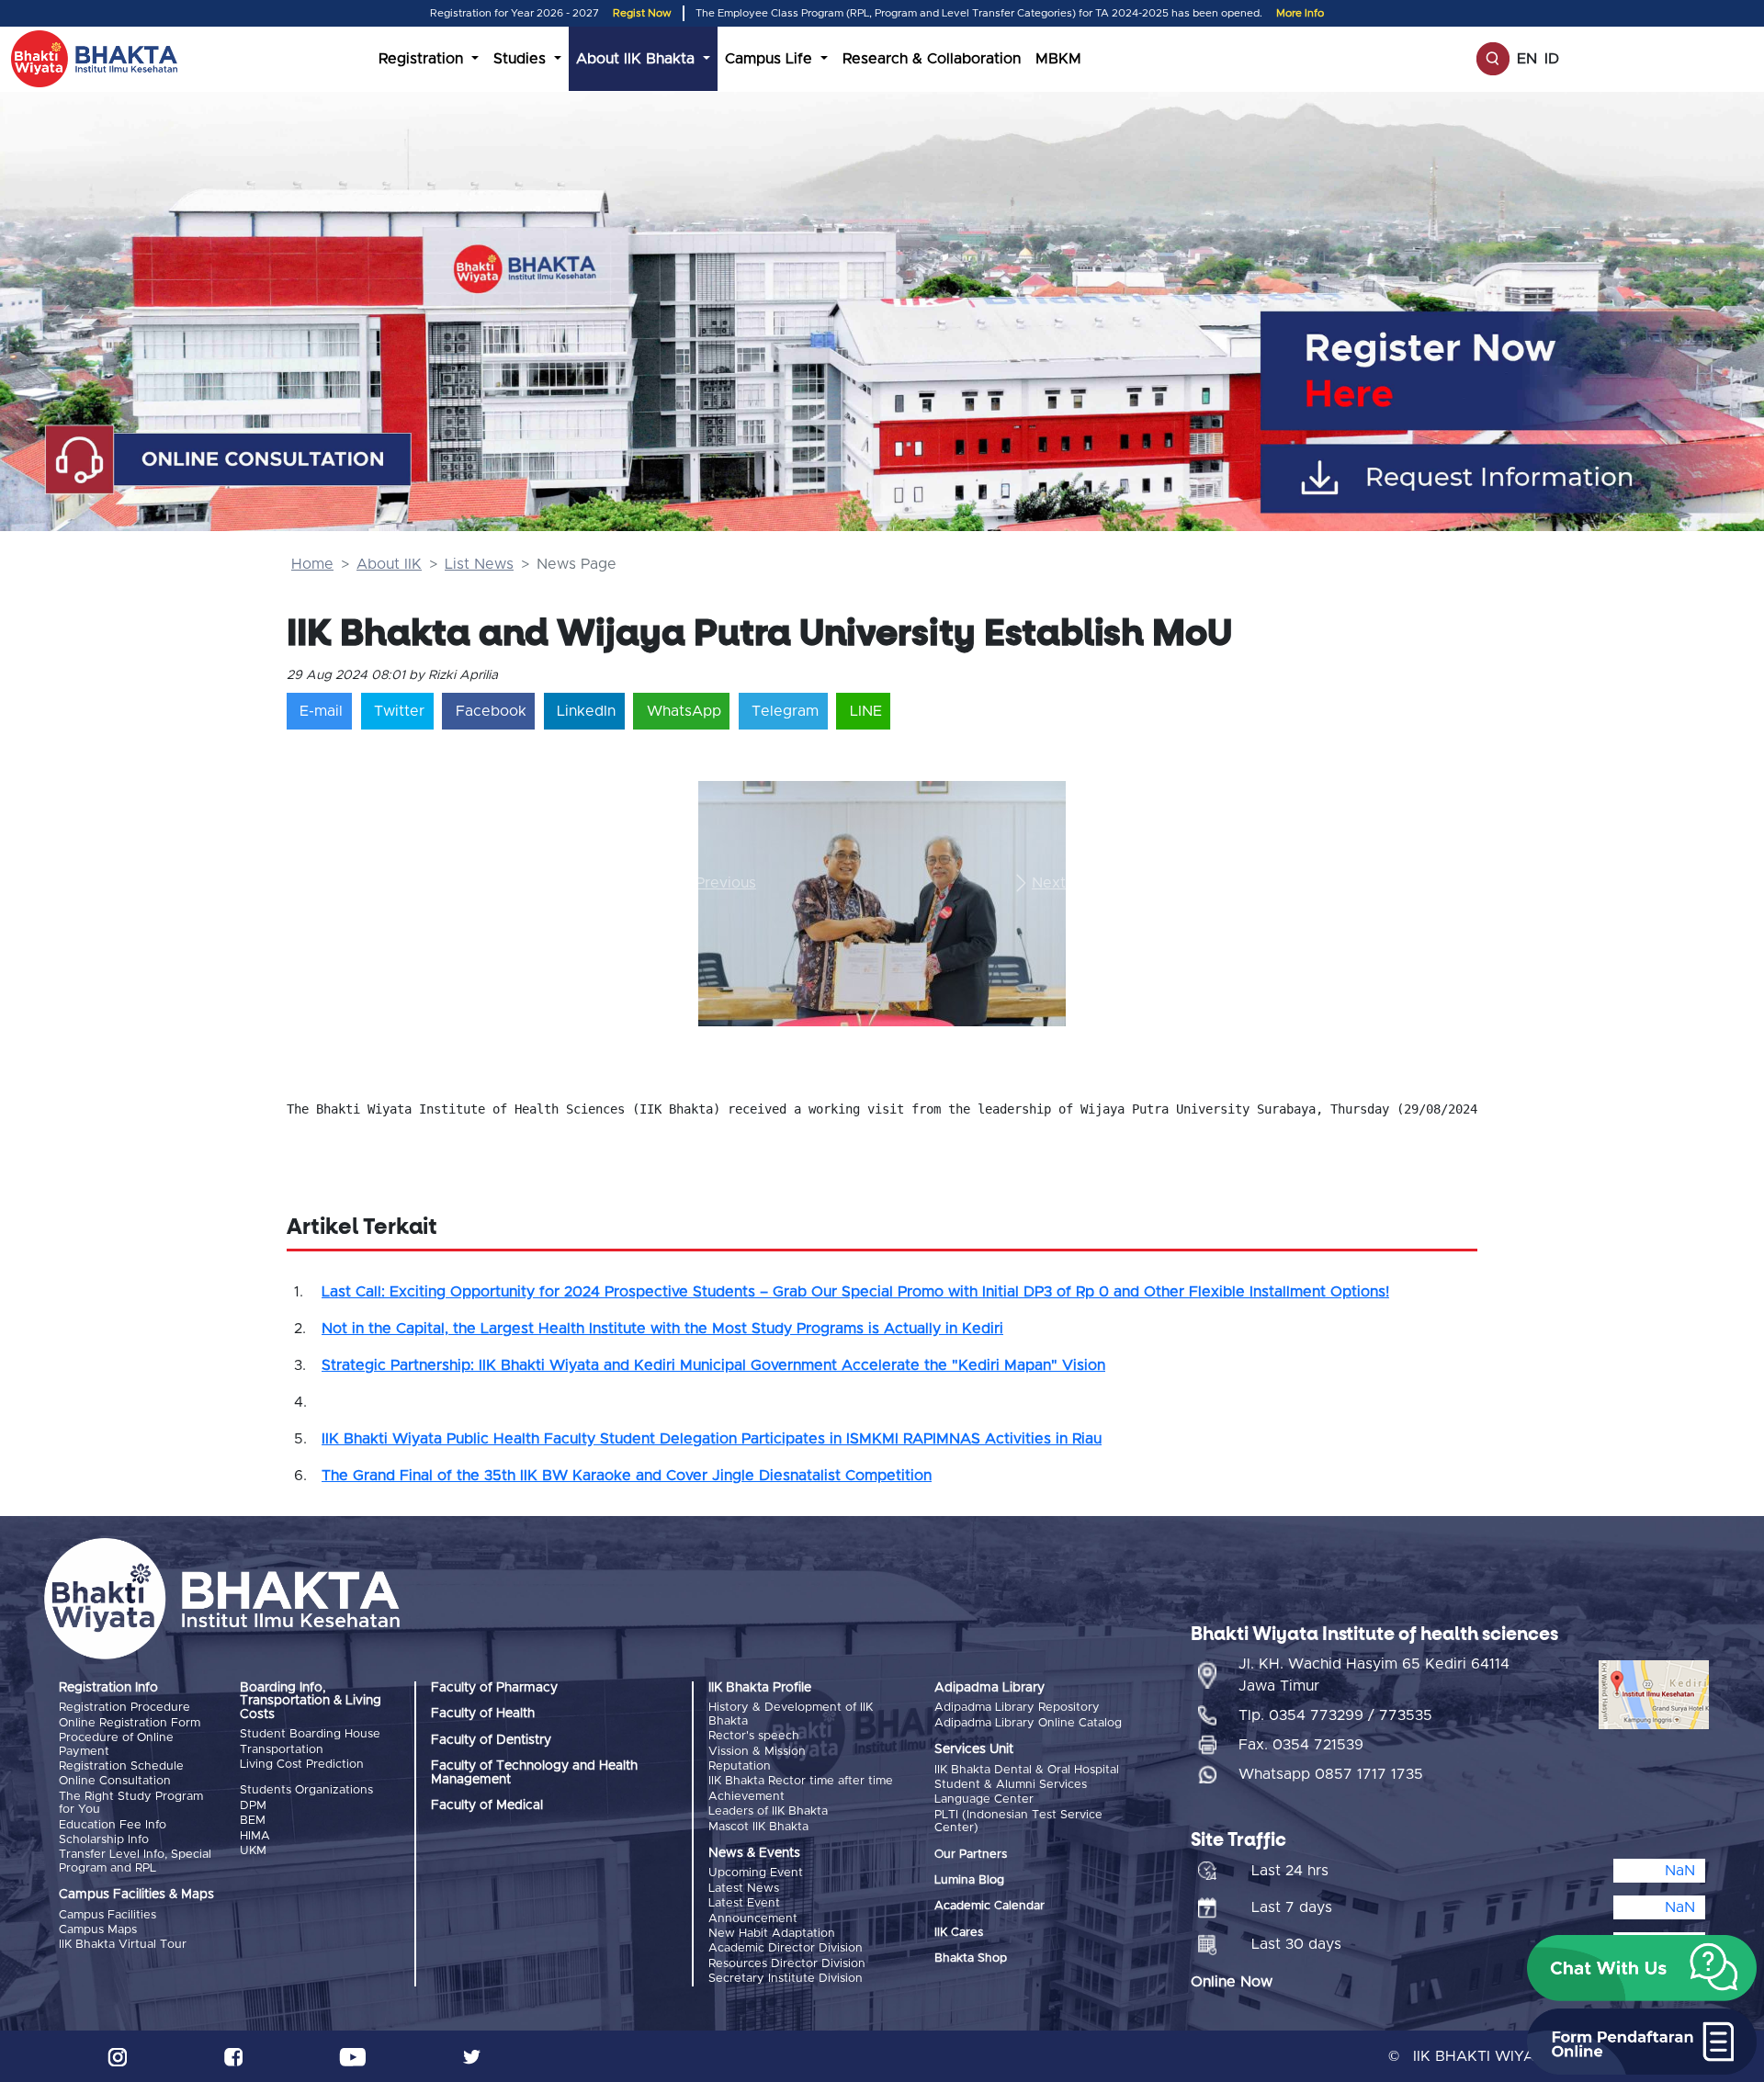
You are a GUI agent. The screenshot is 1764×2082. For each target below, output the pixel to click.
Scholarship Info (104, 1840)
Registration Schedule (121, 1766)
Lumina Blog (969, 1880)
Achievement (746, 1797)
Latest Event (744, 1903)
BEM (253, 1821)
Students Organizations (306, 1790)
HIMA (255, 1836)
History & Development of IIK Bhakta (791, 1714)
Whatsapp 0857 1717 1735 (1331, 1774)
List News (479, 564)
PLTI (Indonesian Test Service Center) (1018, 1822)
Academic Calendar (989, 1906)
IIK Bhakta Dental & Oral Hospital (1027, 1770)
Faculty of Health (483, 1714)
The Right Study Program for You (131, 1803)
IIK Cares (959, 1933)
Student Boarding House (310, 1734)
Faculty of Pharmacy (494, 1688)
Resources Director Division (787, 1964)
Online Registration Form (130, 1723)
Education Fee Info (113, 1825)
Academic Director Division (786, 1948)
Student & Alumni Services (1011, 1785)
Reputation (740, 1766)
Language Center (984, 1799)
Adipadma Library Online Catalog (1028, 1723)
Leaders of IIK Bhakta (768, 1811)
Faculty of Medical (487, 1805)
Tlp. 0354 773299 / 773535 (1335, 1715)
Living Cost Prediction (302, 1765)
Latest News (744, 1889)
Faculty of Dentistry (491, 1740)
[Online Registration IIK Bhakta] (1517, 371)
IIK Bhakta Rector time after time (801, 1781)
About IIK (389, 564)
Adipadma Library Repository (1017, 1708)
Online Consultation (115, 1781)
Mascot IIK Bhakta (758, 1827)
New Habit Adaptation (772, 1934)
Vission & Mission (757, 1752)
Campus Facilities (107, 1915)
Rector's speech (754, 1736)
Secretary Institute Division (786, 1979)
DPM (253, 1806)
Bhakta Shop (971, 1958)
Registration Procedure (124, 1708)
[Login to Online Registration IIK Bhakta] (1517, 478)
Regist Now (642, 13)
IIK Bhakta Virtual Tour (123, 1945)
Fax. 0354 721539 (1301, 1745)
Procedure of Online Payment (116, 1744)
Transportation (282, 1750)
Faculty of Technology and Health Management (534, 1772)
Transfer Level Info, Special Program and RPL (135, 1861)
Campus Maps (98, 1930)
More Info (1300, 13)
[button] (726, 883)
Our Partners (971, 1855)
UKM (253, 1851)
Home (312, 564)
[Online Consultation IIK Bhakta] (230, 461)
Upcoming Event (756, 1873)
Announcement (753, 1919)
